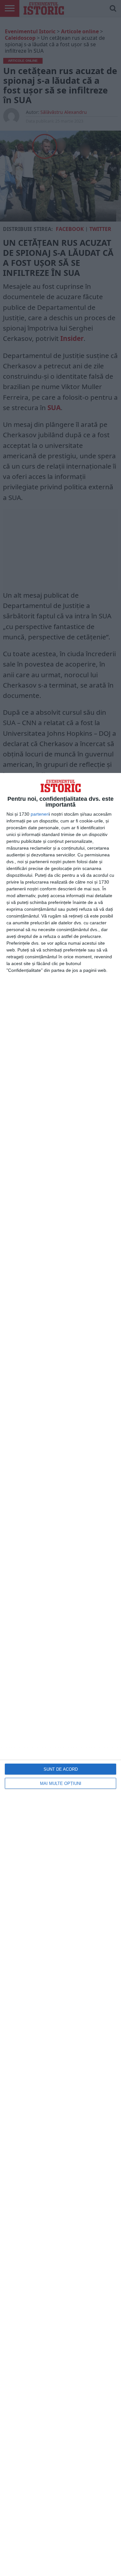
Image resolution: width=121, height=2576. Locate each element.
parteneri (40, 814)
